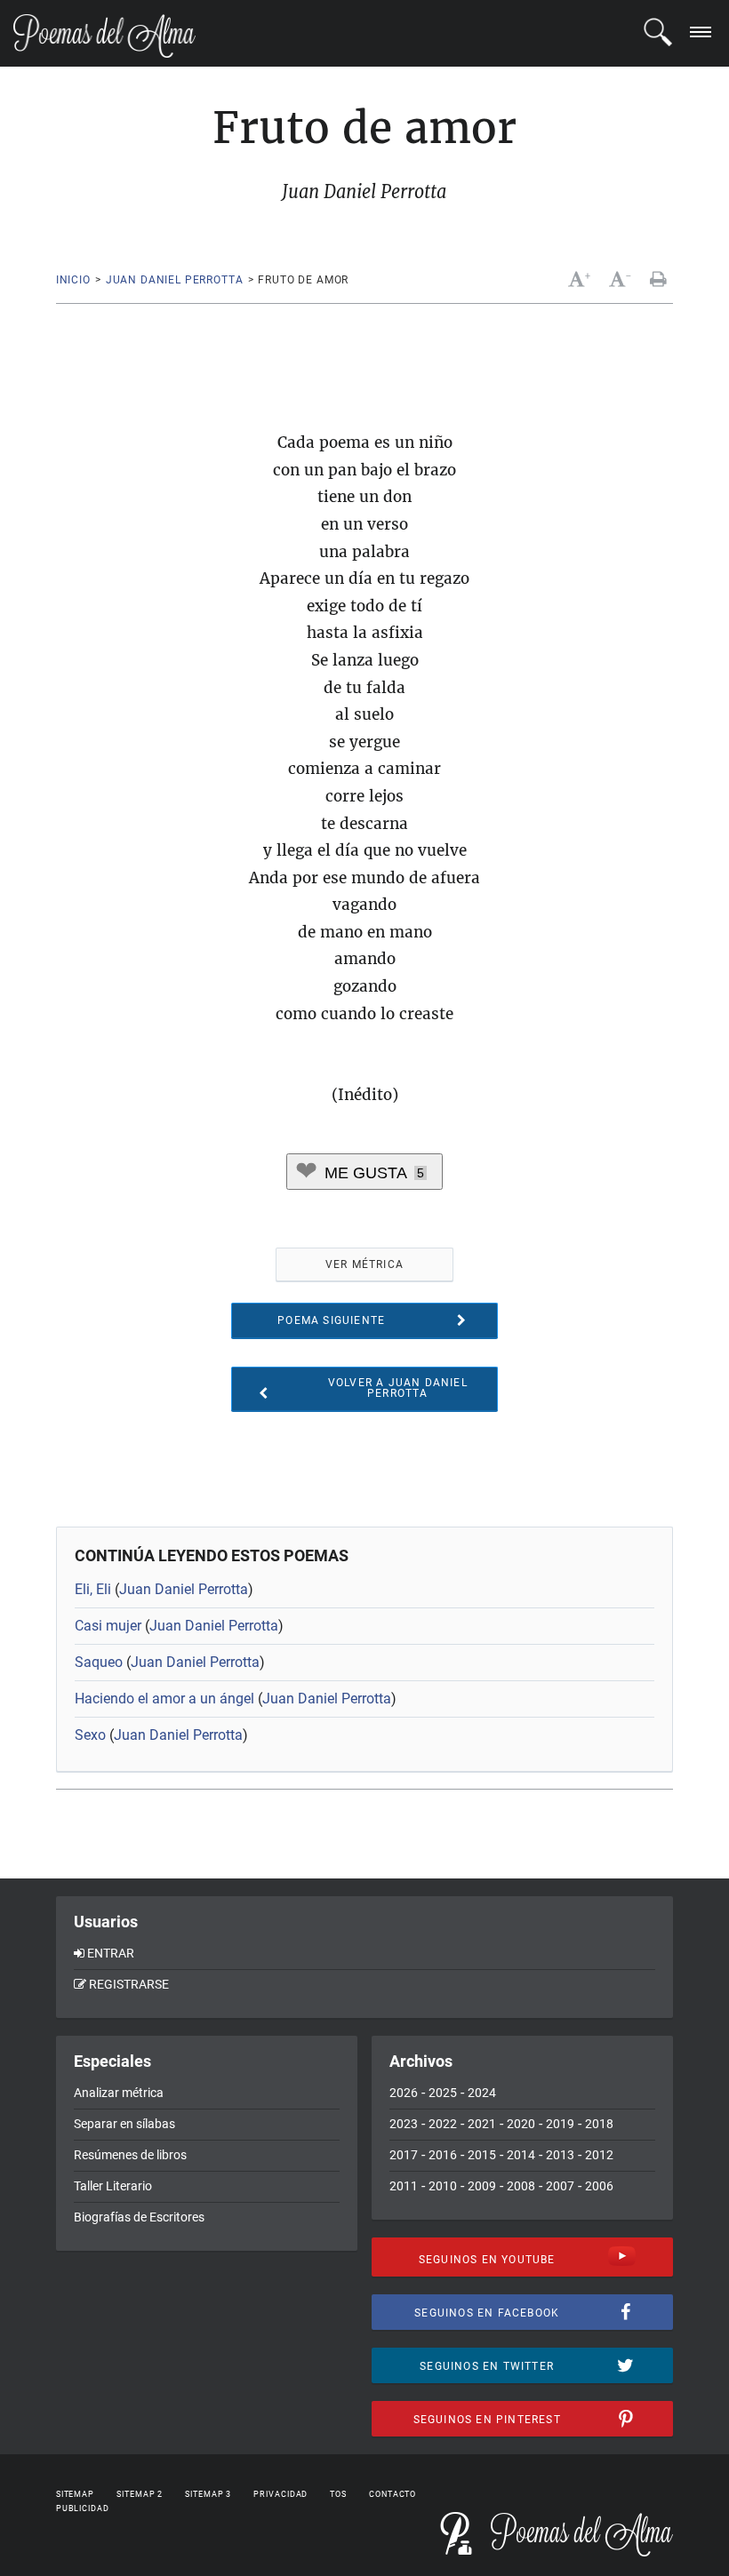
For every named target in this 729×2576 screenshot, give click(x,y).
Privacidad (280, 2494)
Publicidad (83, 2508)
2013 (560, 2155)
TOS (338, 2494)
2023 (404, 2124)
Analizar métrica (119, 2093)
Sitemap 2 (140, 2494)
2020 (521, 2124)
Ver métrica (364, 1264)
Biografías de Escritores (139, 2217)
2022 (443, 2124)
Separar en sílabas (124, 2124)
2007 (560, 2186)
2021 (482, 2124)
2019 (560, 2124)
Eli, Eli (93, 1589)
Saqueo (99, 1662)
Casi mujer (108, 1626)
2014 (521, 2155)
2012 (599, 2155)
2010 (443, 2186)
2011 (404, 2186)
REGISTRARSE (129, 1984)
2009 (482, 2186)
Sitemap (75, 2494)
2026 (404, 2093)
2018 (599, 2124)
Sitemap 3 (208, 2494)
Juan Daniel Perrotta (175, 280)
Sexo (90, 1735)
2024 (482, 2093)
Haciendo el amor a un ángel (164, 1699)
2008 (521, 2186)
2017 (404, 2155)
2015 (482, 2155)
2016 (443, 2155)
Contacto (393, 2494)
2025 (443, 2093)
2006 (599, 2186)
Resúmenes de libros (130, 2155)
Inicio (73, 280)
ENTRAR (111, 1953)
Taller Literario (113, 2186)
